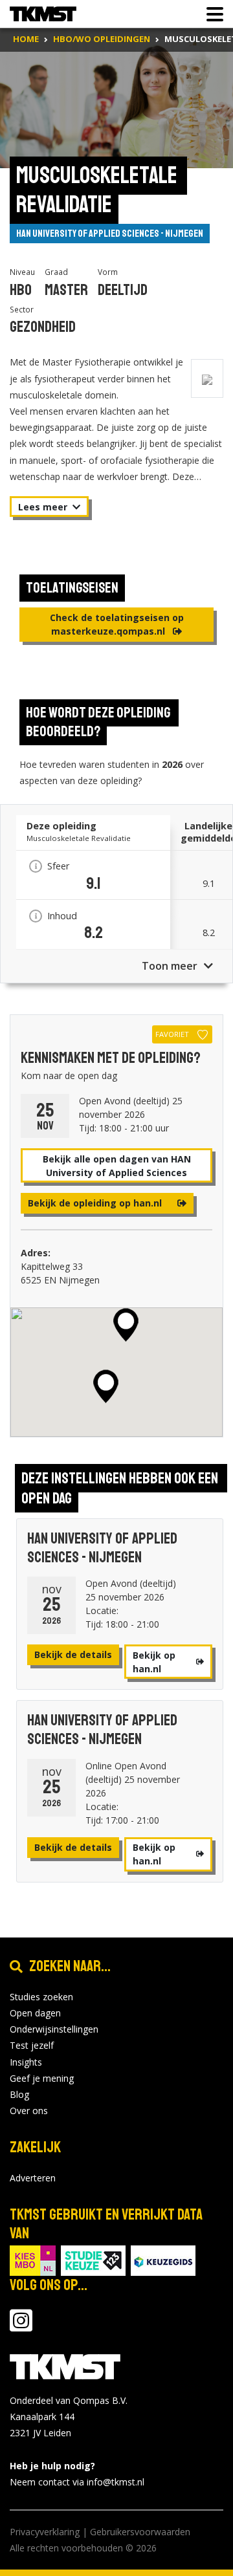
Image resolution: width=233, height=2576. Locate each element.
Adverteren (33, 2178)
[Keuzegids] (163, 2259)
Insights (26, 2062)
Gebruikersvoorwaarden (140, 2532)
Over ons (29, 2111)
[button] (126, 1325)
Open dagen (35, 2013)
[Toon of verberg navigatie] (211, 14)
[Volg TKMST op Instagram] (21, 2327)
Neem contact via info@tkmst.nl (77, 2482)
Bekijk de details (73, 1654)
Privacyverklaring (45, 2532)
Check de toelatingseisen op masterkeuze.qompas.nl (117, 624)
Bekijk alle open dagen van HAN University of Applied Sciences (117, 1166)
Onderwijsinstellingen (54, 2029)
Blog (19, 2094)
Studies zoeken (41, 1997)
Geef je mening (42, 2078)
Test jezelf (32, 2045)
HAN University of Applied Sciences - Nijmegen (110, 234)
